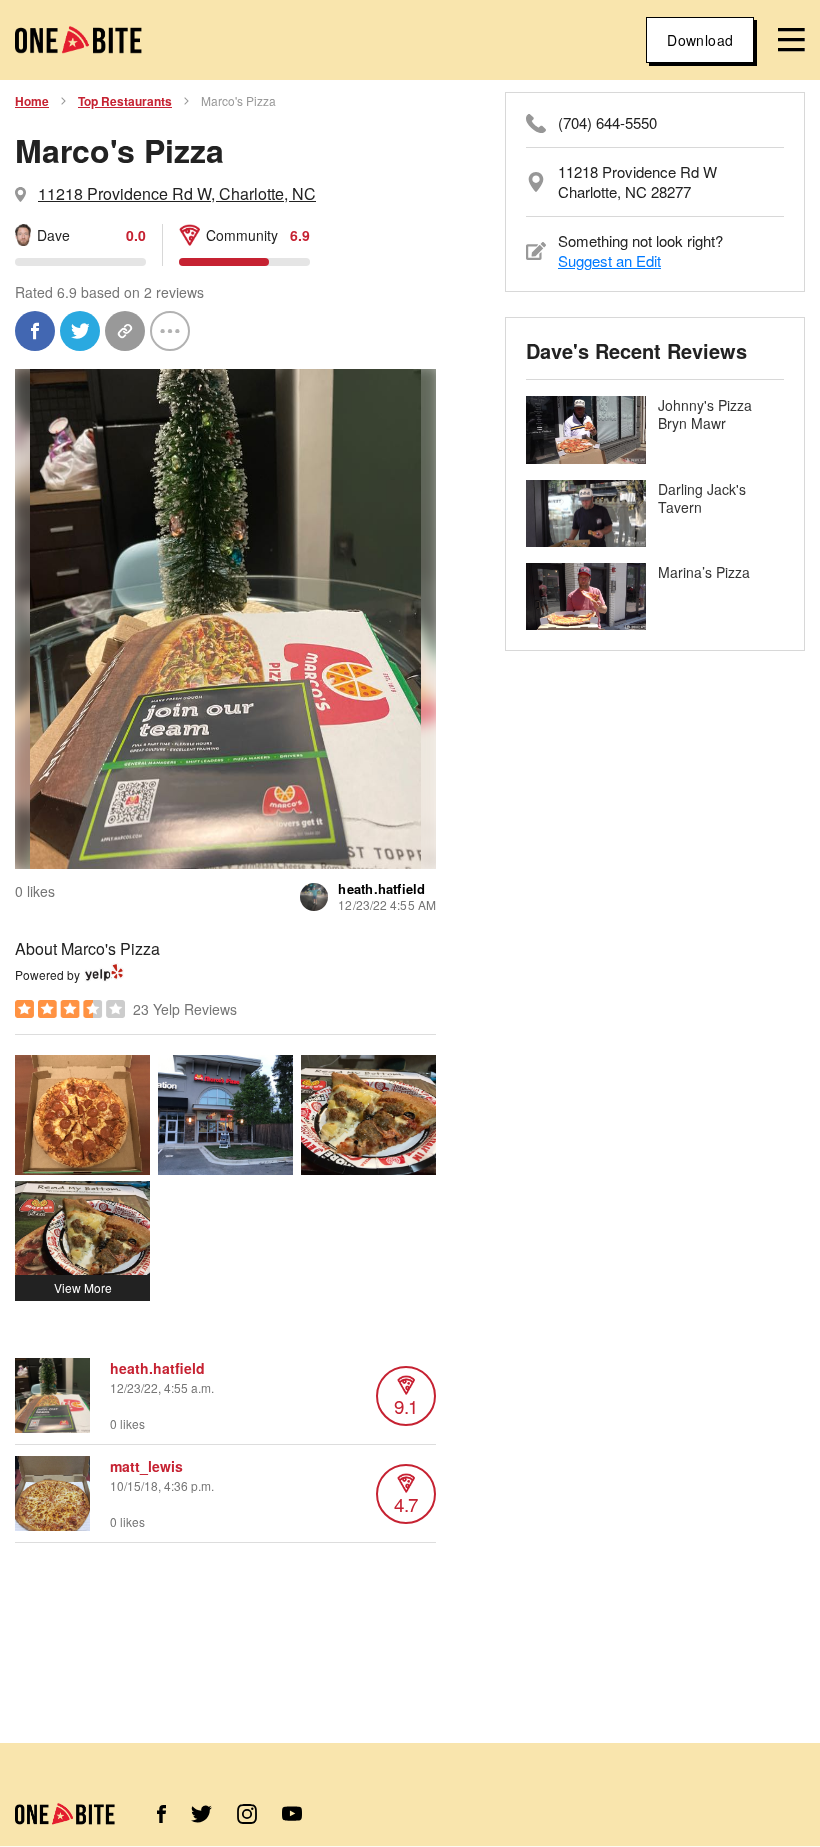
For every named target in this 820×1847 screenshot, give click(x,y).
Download (700, 40)
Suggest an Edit (609, 260)
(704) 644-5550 (607, 123)
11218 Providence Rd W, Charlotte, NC (177, 193)
